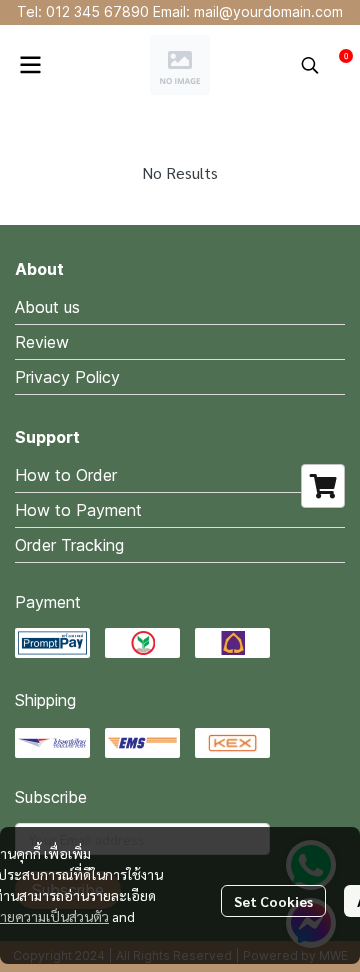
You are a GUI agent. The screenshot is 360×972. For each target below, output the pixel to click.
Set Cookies (273, 901)
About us (47, 307)
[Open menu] (30, 65)
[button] (310, 65)
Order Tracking (69, 545)
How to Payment (78, 510)
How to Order (66, 475)
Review (42, 342)
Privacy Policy (67, 377)
